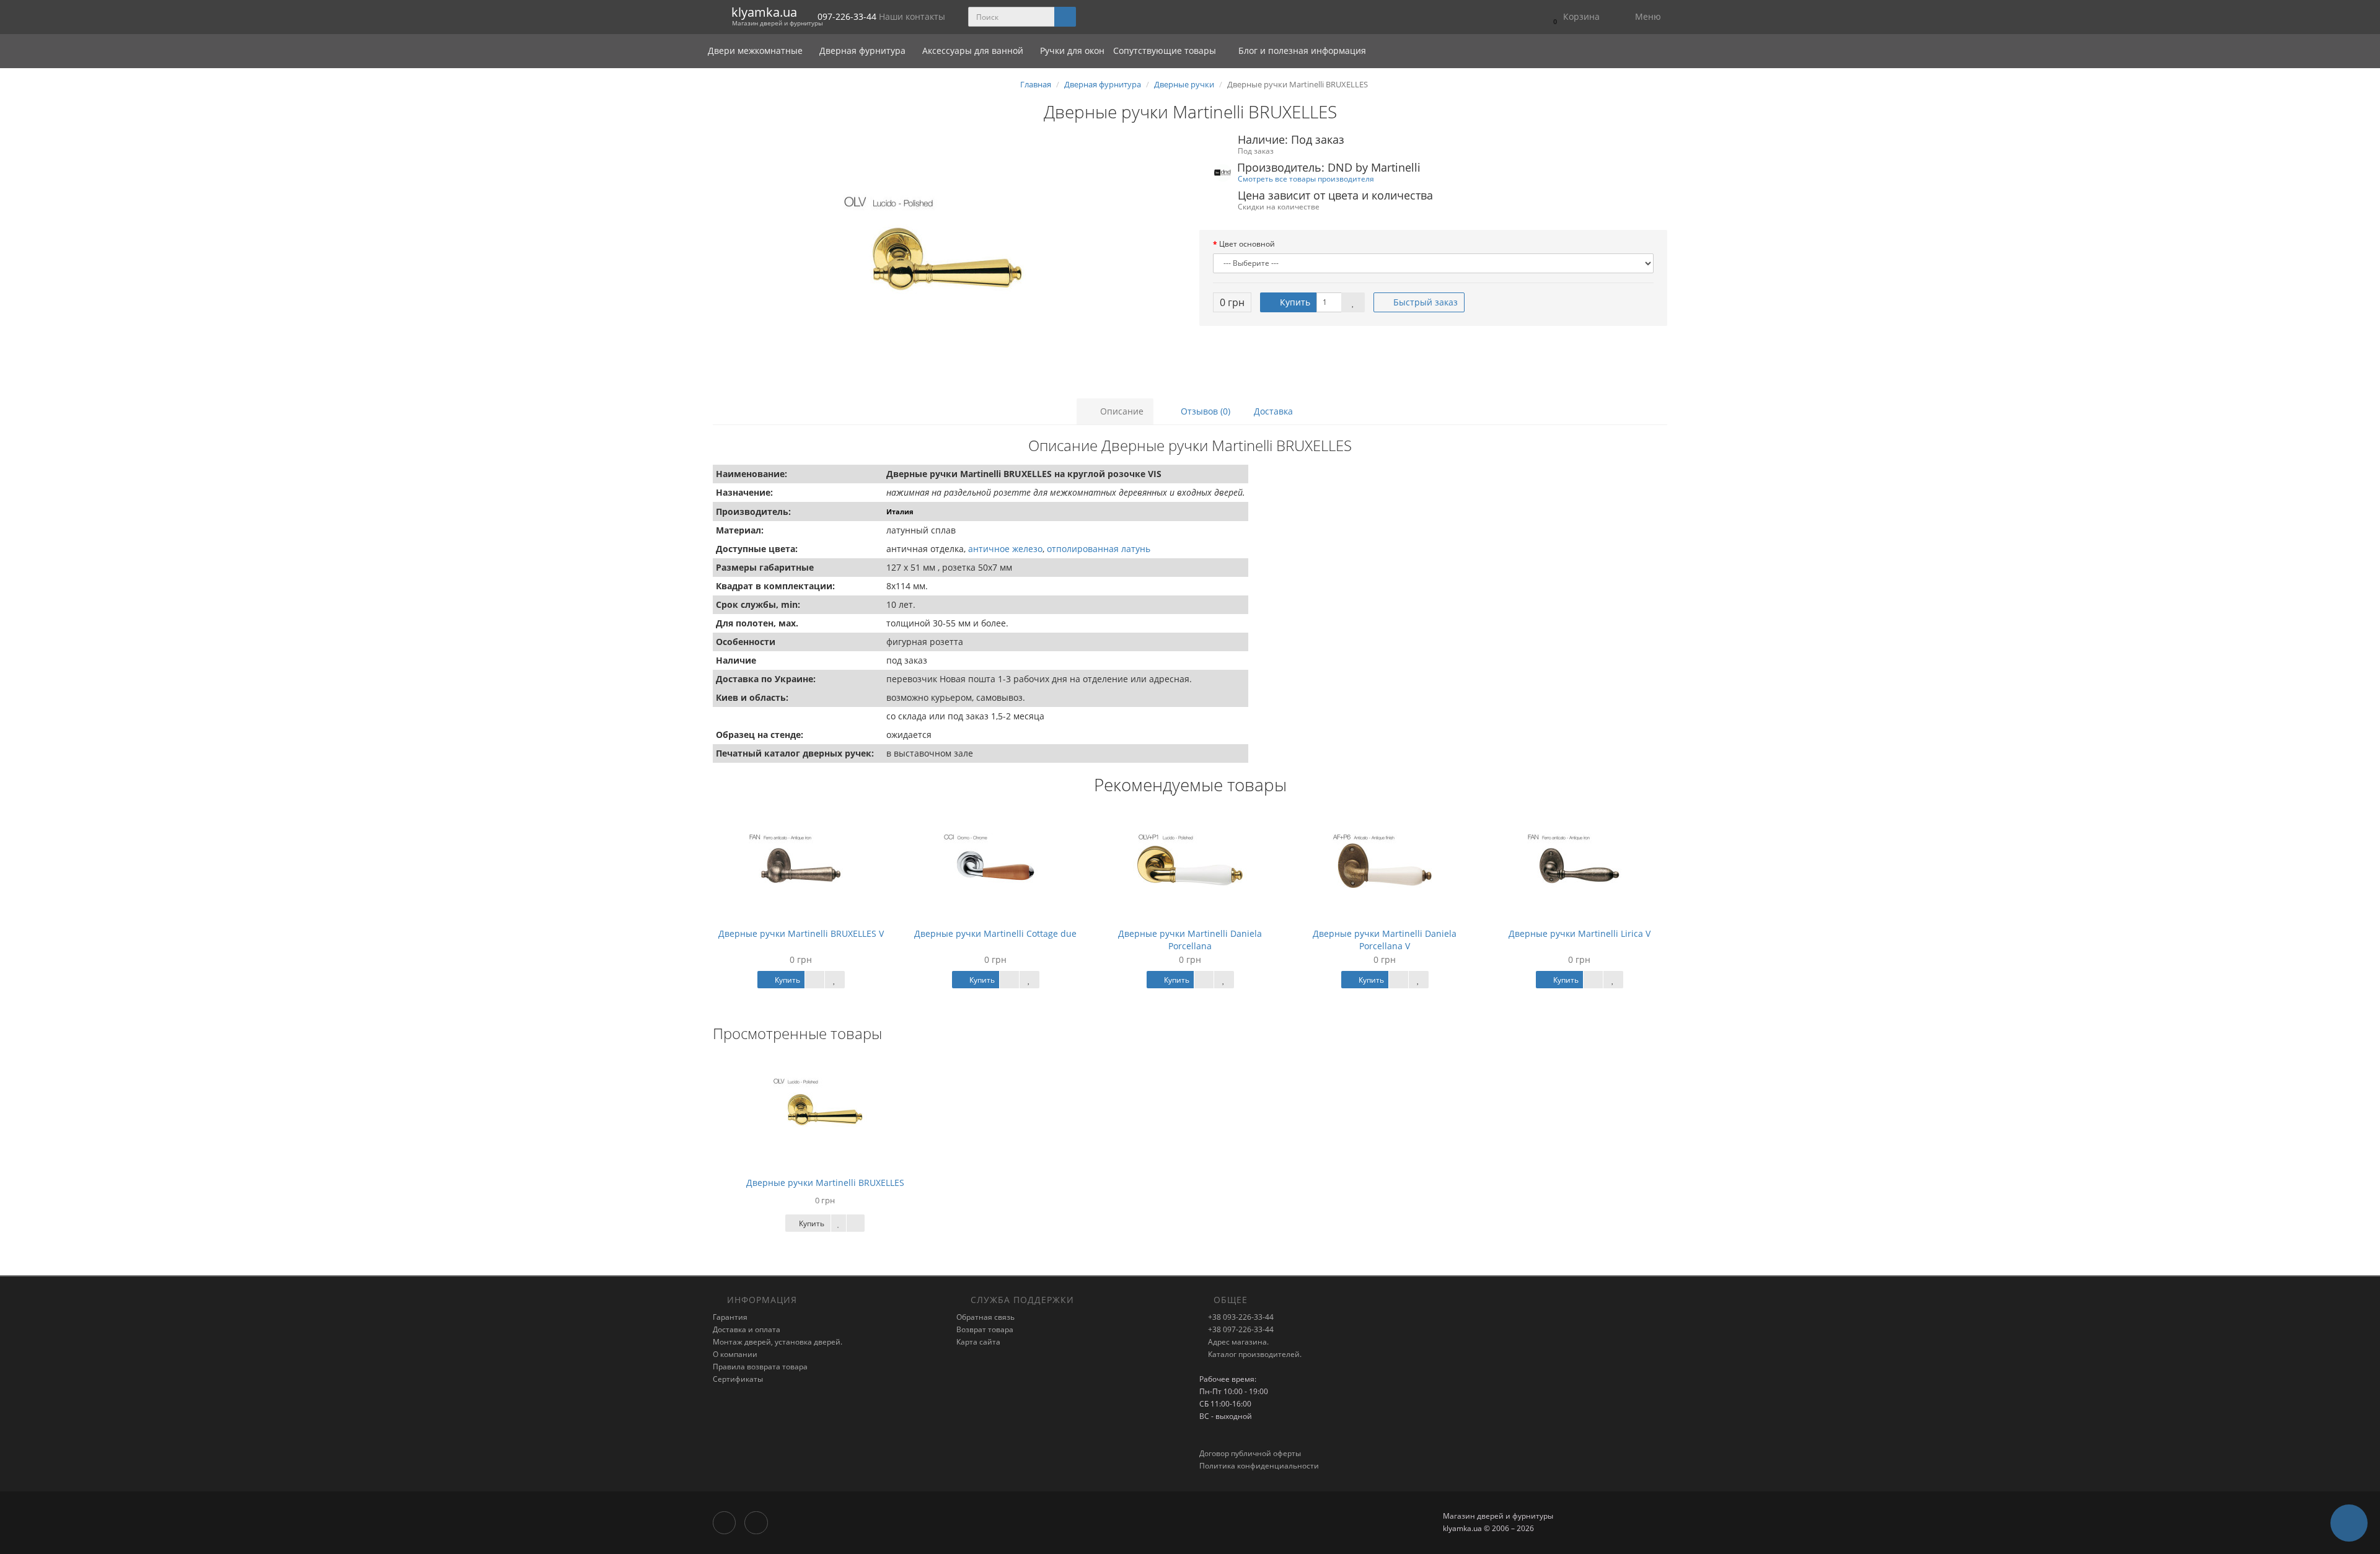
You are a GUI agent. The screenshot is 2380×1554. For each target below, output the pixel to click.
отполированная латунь (1099, 549)
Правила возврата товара (760, 1367)
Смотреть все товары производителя (1306, 178)
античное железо (1005, 549)
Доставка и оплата (747, 1329)
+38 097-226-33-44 (1240, 1329)
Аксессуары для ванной (974, 50)
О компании (735, 1354)
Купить (1294, 302)
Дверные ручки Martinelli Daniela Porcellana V (1385, 940)
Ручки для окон (1072, 50)
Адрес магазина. (1237, 1342)
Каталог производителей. (1254, 1354)
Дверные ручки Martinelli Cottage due (995, 933)
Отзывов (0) (1204, 411)
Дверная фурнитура (864, 50)
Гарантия (730, 1317)
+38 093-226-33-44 (1240, 1317)
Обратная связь (985, 1317)
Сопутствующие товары (1165, 50)
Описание (1121, 411)
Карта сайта (978, 1342)
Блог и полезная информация (1301, 50)
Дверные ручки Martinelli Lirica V (1580, 933)
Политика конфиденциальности (1259, 1466)
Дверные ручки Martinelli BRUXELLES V (801, 933)
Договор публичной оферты (1250, 1453)
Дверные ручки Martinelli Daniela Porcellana (1190, 940)
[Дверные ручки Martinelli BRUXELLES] (947, 259)
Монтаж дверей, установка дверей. (778, 1342)
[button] (1573, 17)
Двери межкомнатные (756, 50)
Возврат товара (985, 1329)
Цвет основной (1247, 244)
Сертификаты (738, 1379)
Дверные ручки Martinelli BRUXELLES (825, 1183)
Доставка (1273, 411)
